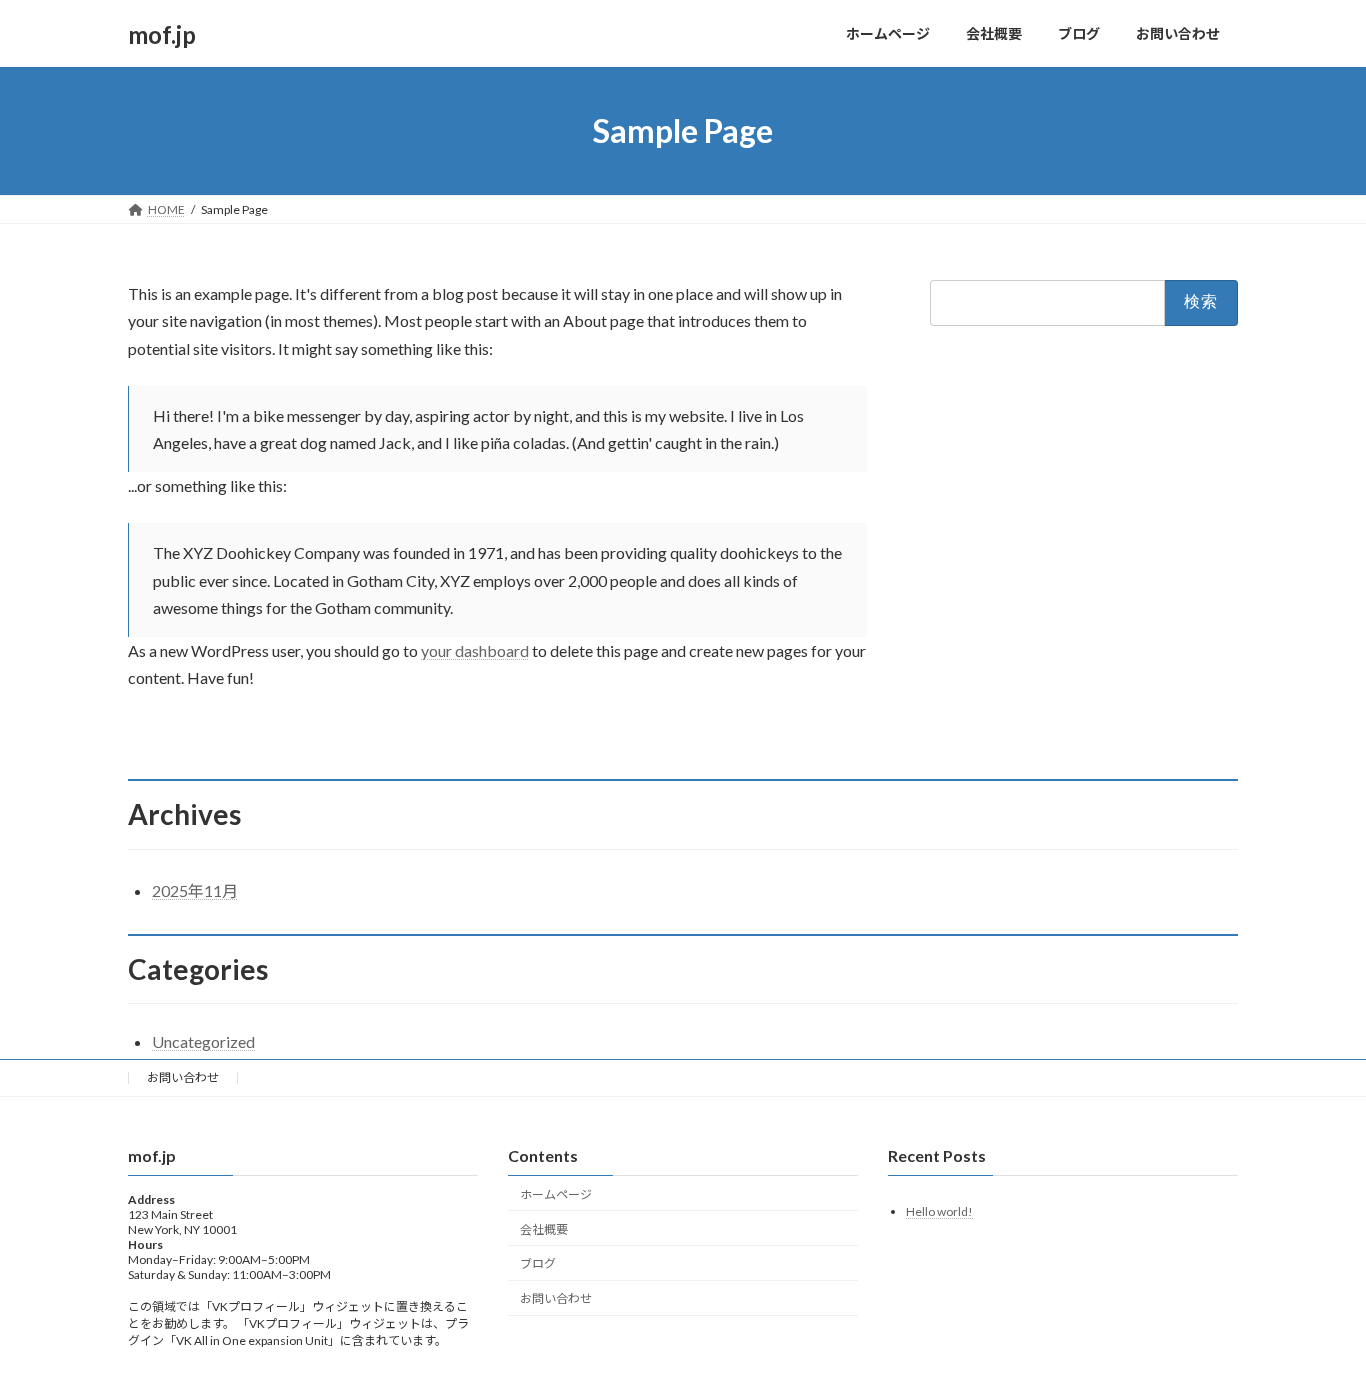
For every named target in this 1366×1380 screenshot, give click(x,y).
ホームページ (556, 1194)
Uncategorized (203, 1041)
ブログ (538, 1263)
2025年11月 (195, 890)
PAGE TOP (1315, 1320)
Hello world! (939, 1210)
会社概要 (544, 1228)
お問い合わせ (183, 1077)
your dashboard (475, 650)
